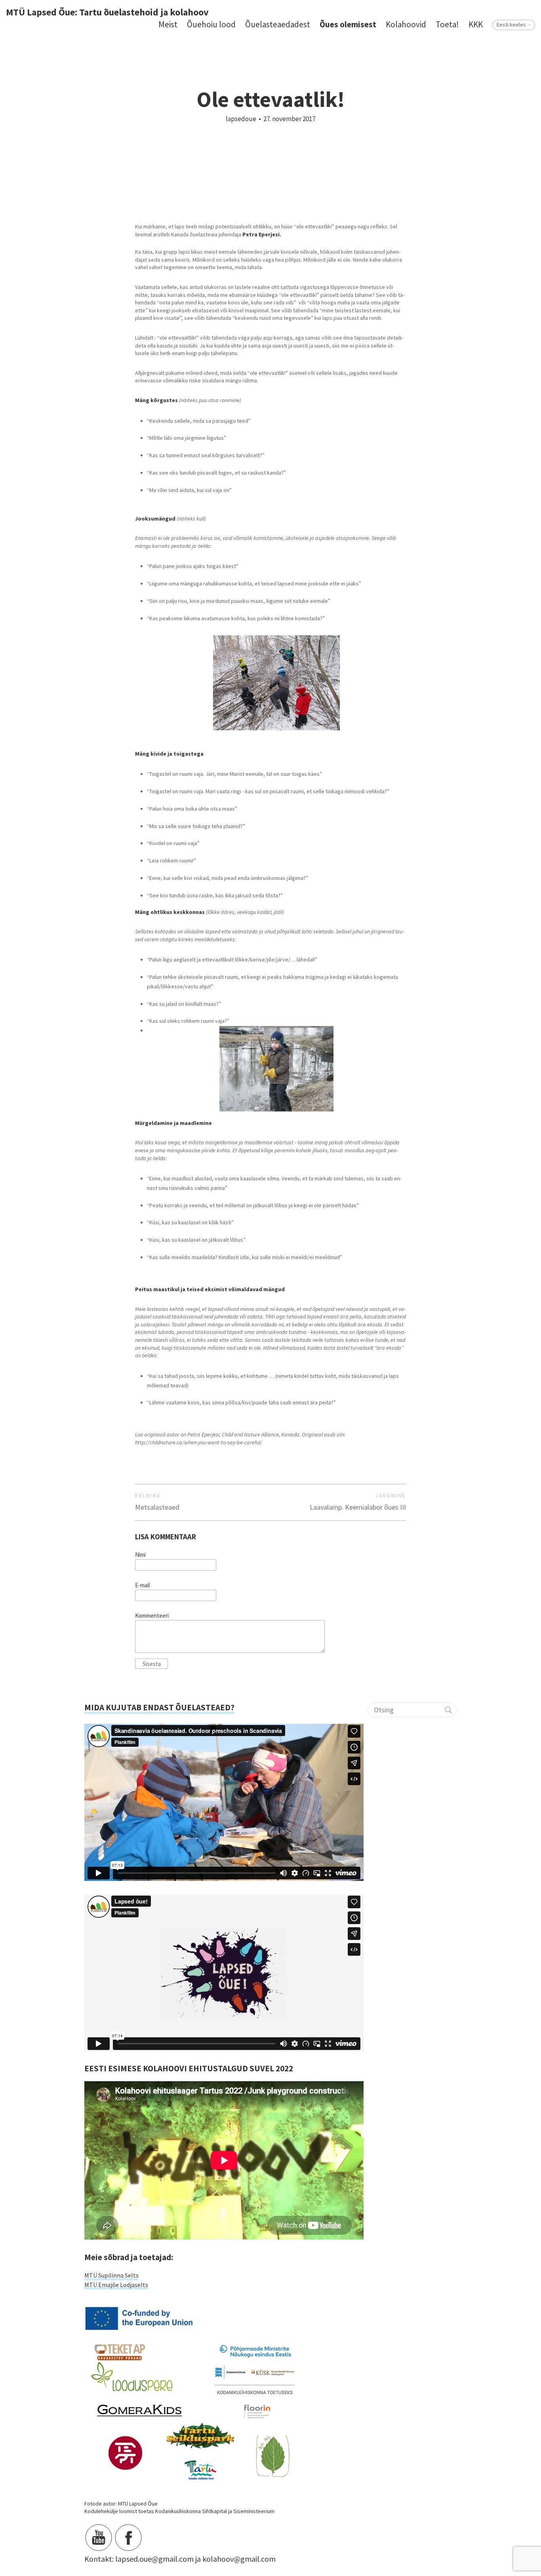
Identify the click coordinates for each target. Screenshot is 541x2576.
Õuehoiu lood (211, 24)
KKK (476, 24)
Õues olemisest (348, 24)
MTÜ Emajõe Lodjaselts (116, 2285)
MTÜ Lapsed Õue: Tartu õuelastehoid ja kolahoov (107, 12)
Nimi (140, 1555)
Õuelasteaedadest (278, 24)
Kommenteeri (152, 1616)
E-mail (142, 1585)
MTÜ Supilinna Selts (111, 2275)
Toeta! (447, 24)
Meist (168, 24)
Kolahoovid (406, 24)
